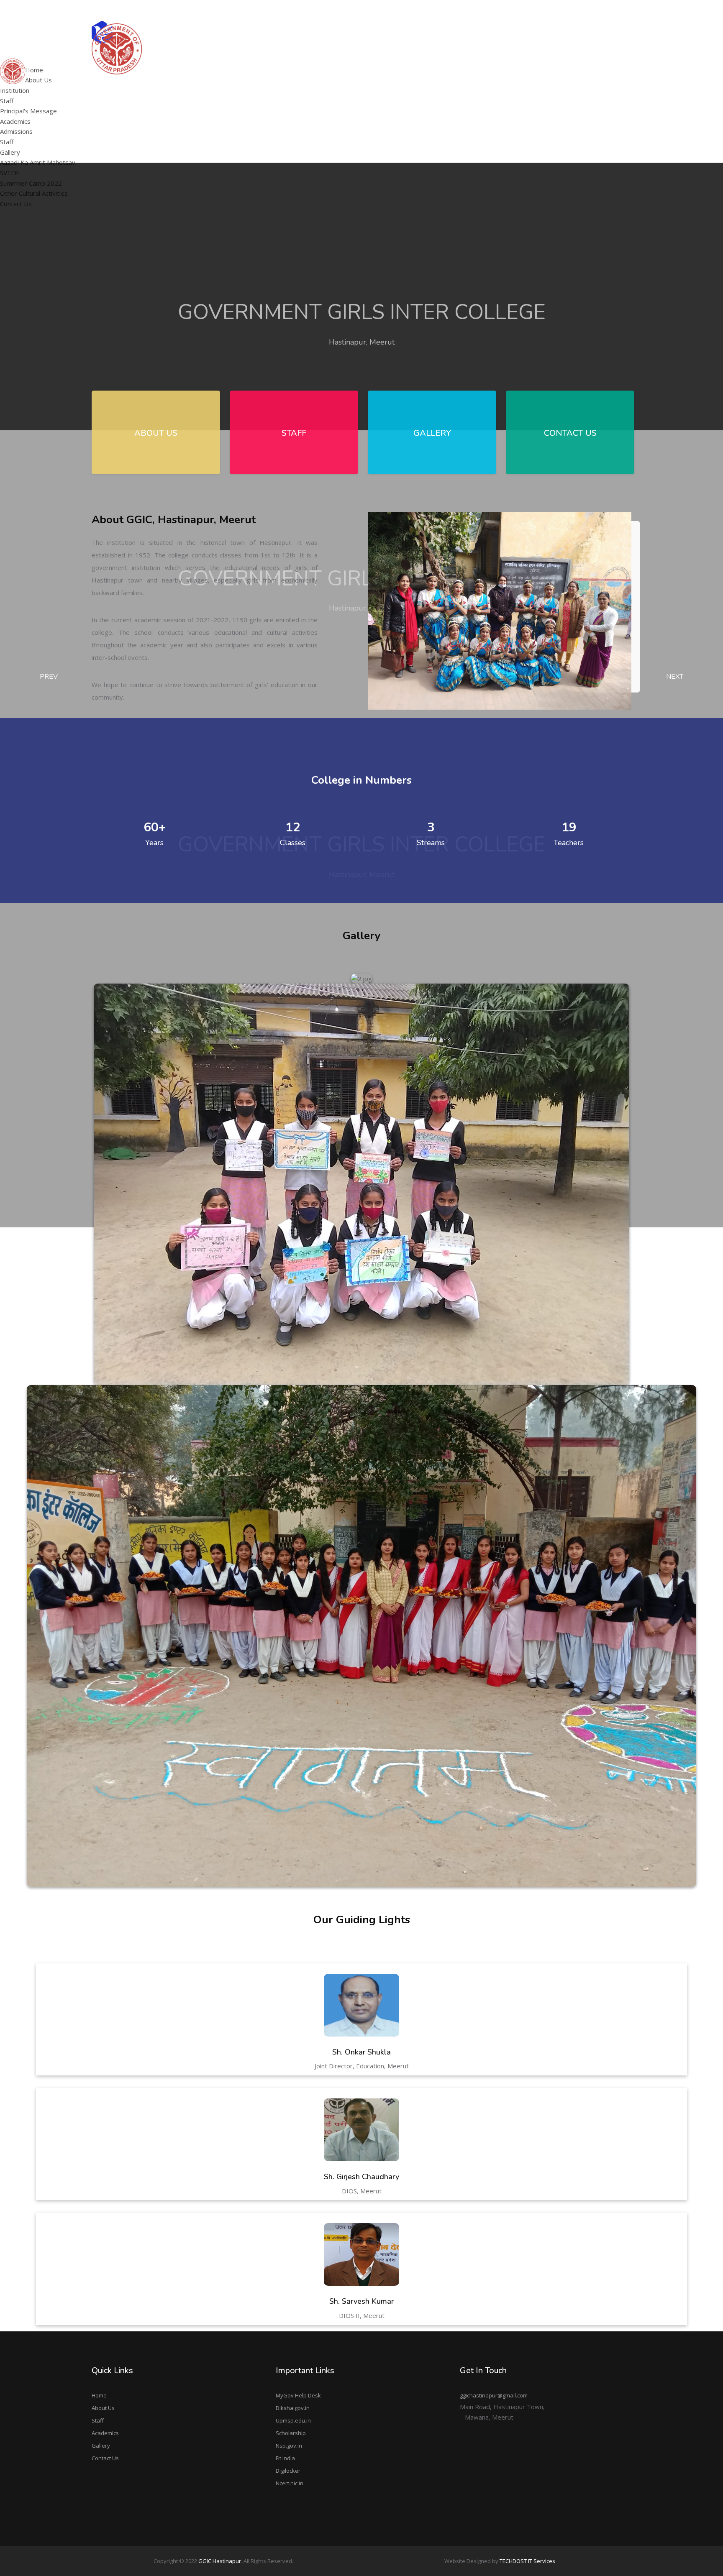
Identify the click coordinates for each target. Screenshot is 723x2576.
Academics (105, 2433)
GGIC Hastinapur (220, 2561)
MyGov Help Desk (298, 2395)
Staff (7, 101)
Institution (15, 90)
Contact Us (105, 2458)
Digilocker (288, 2471)
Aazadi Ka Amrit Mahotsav (515, 61)
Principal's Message (295, 82)
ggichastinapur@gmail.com (596, 10)
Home (99, 2395)
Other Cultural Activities (511, 93)
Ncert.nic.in (290, 2483)
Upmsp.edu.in (293, 2420)
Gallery (101, 2446)
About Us (103, 2408)
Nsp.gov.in (289, 2446)
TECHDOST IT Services (527, 2561)
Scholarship (291, 2433)
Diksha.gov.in (293, 2408)
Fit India (285, 2458)
